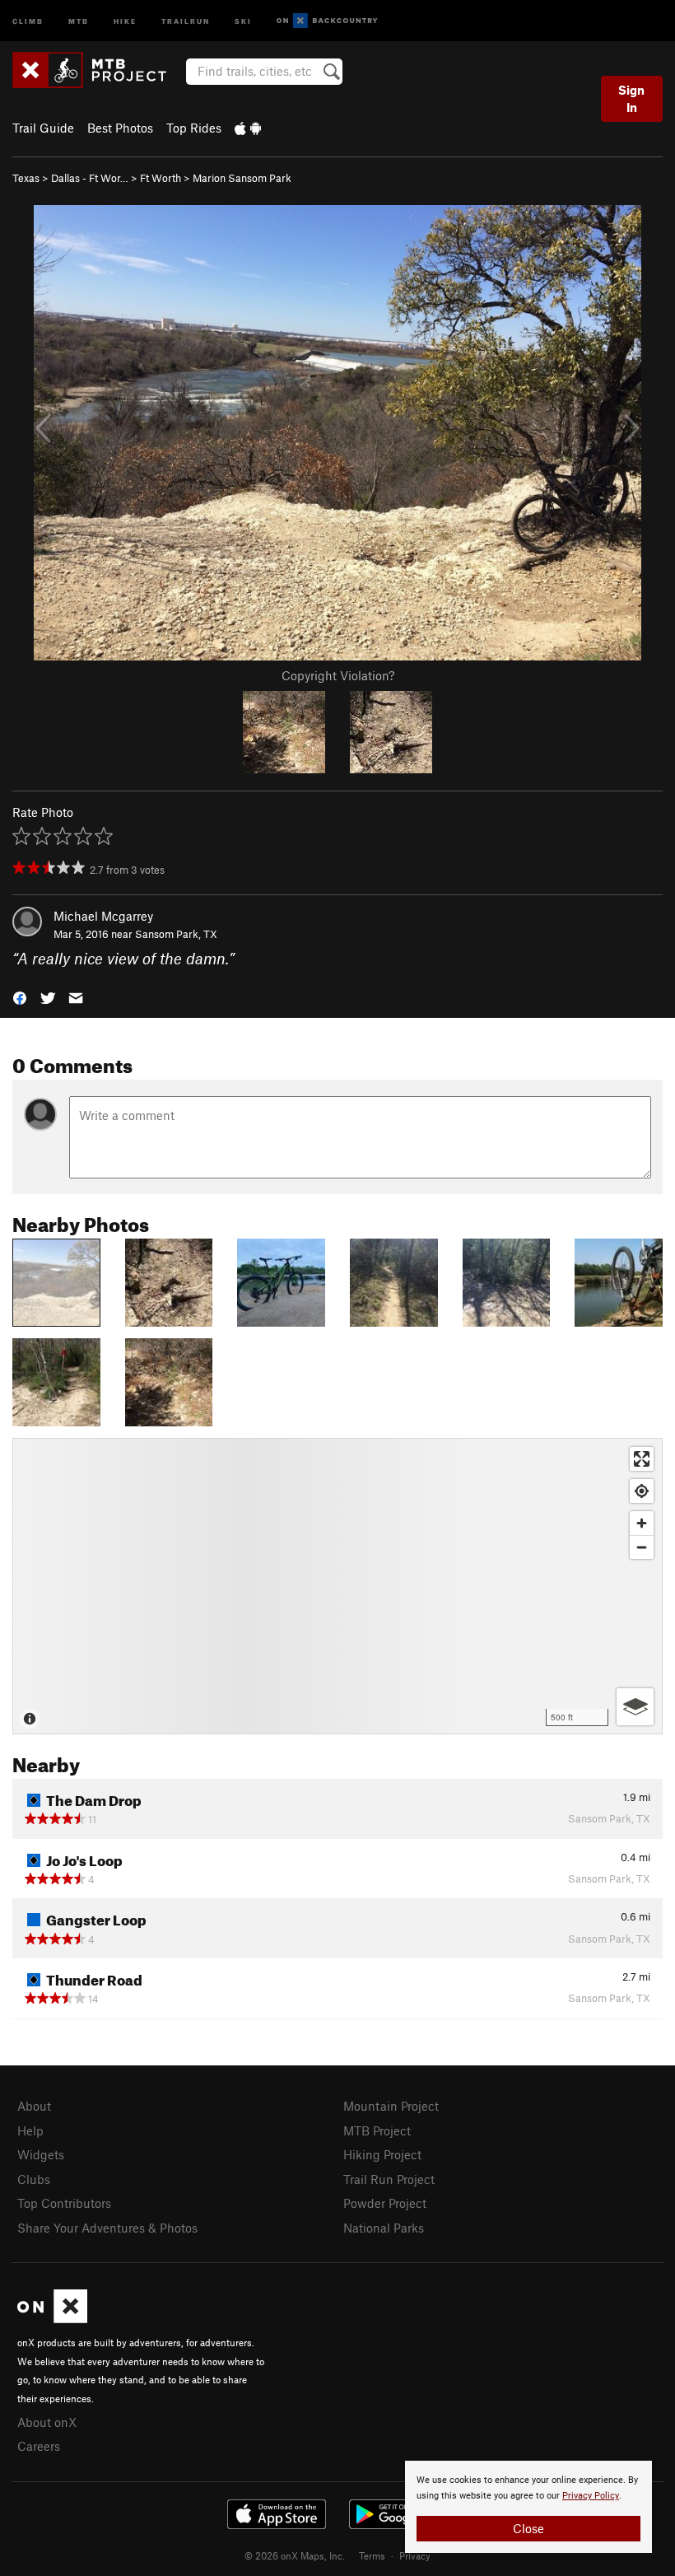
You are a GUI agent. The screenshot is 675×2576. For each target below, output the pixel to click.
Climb (28, 20)
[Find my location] (642, 1491)
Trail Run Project (389, 2179)
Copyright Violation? (338, 675)
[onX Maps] (52, 2318)
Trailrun (186, 20)
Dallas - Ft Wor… (90, 178)
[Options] (635, 1707)
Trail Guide (43, 128)
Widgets (41, 2154)
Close (528, 2528)
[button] (20, 997)
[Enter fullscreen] (642, 1459)
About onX (47, 2422)
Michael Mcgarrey (103, 916)
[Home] (98, 70)
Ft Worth (161, 178)
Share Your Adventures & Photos (107, 2228)
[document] (528, 2507)
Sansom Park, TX (176, 934)
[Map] (337, 1586)
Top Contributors (64, 2203)
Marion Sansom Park (242, 178)
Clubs (34, 2179)
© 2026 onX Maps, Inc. (295, 2555)
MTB (79, 20)
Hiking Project (382, 2154)
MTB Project (377, 2130)
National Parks (384, 2228)
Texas (26, 178)
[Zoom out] (642, 1547)
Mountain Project (391, 2106)
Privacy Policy (591, 2496)
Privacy (415, 2555)
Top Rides (194, 128)
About (34, 2106)
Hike (125, 20)
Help (30, 2130)
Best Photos (120, 128)
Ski (243, 20)
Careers (39, 2446)
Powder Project (385, 2203)
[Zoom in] (642, 1523)
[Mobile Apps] (248, 128)
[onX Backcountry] (327, 21)
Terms (372, 2555)
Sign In (631, 98)
